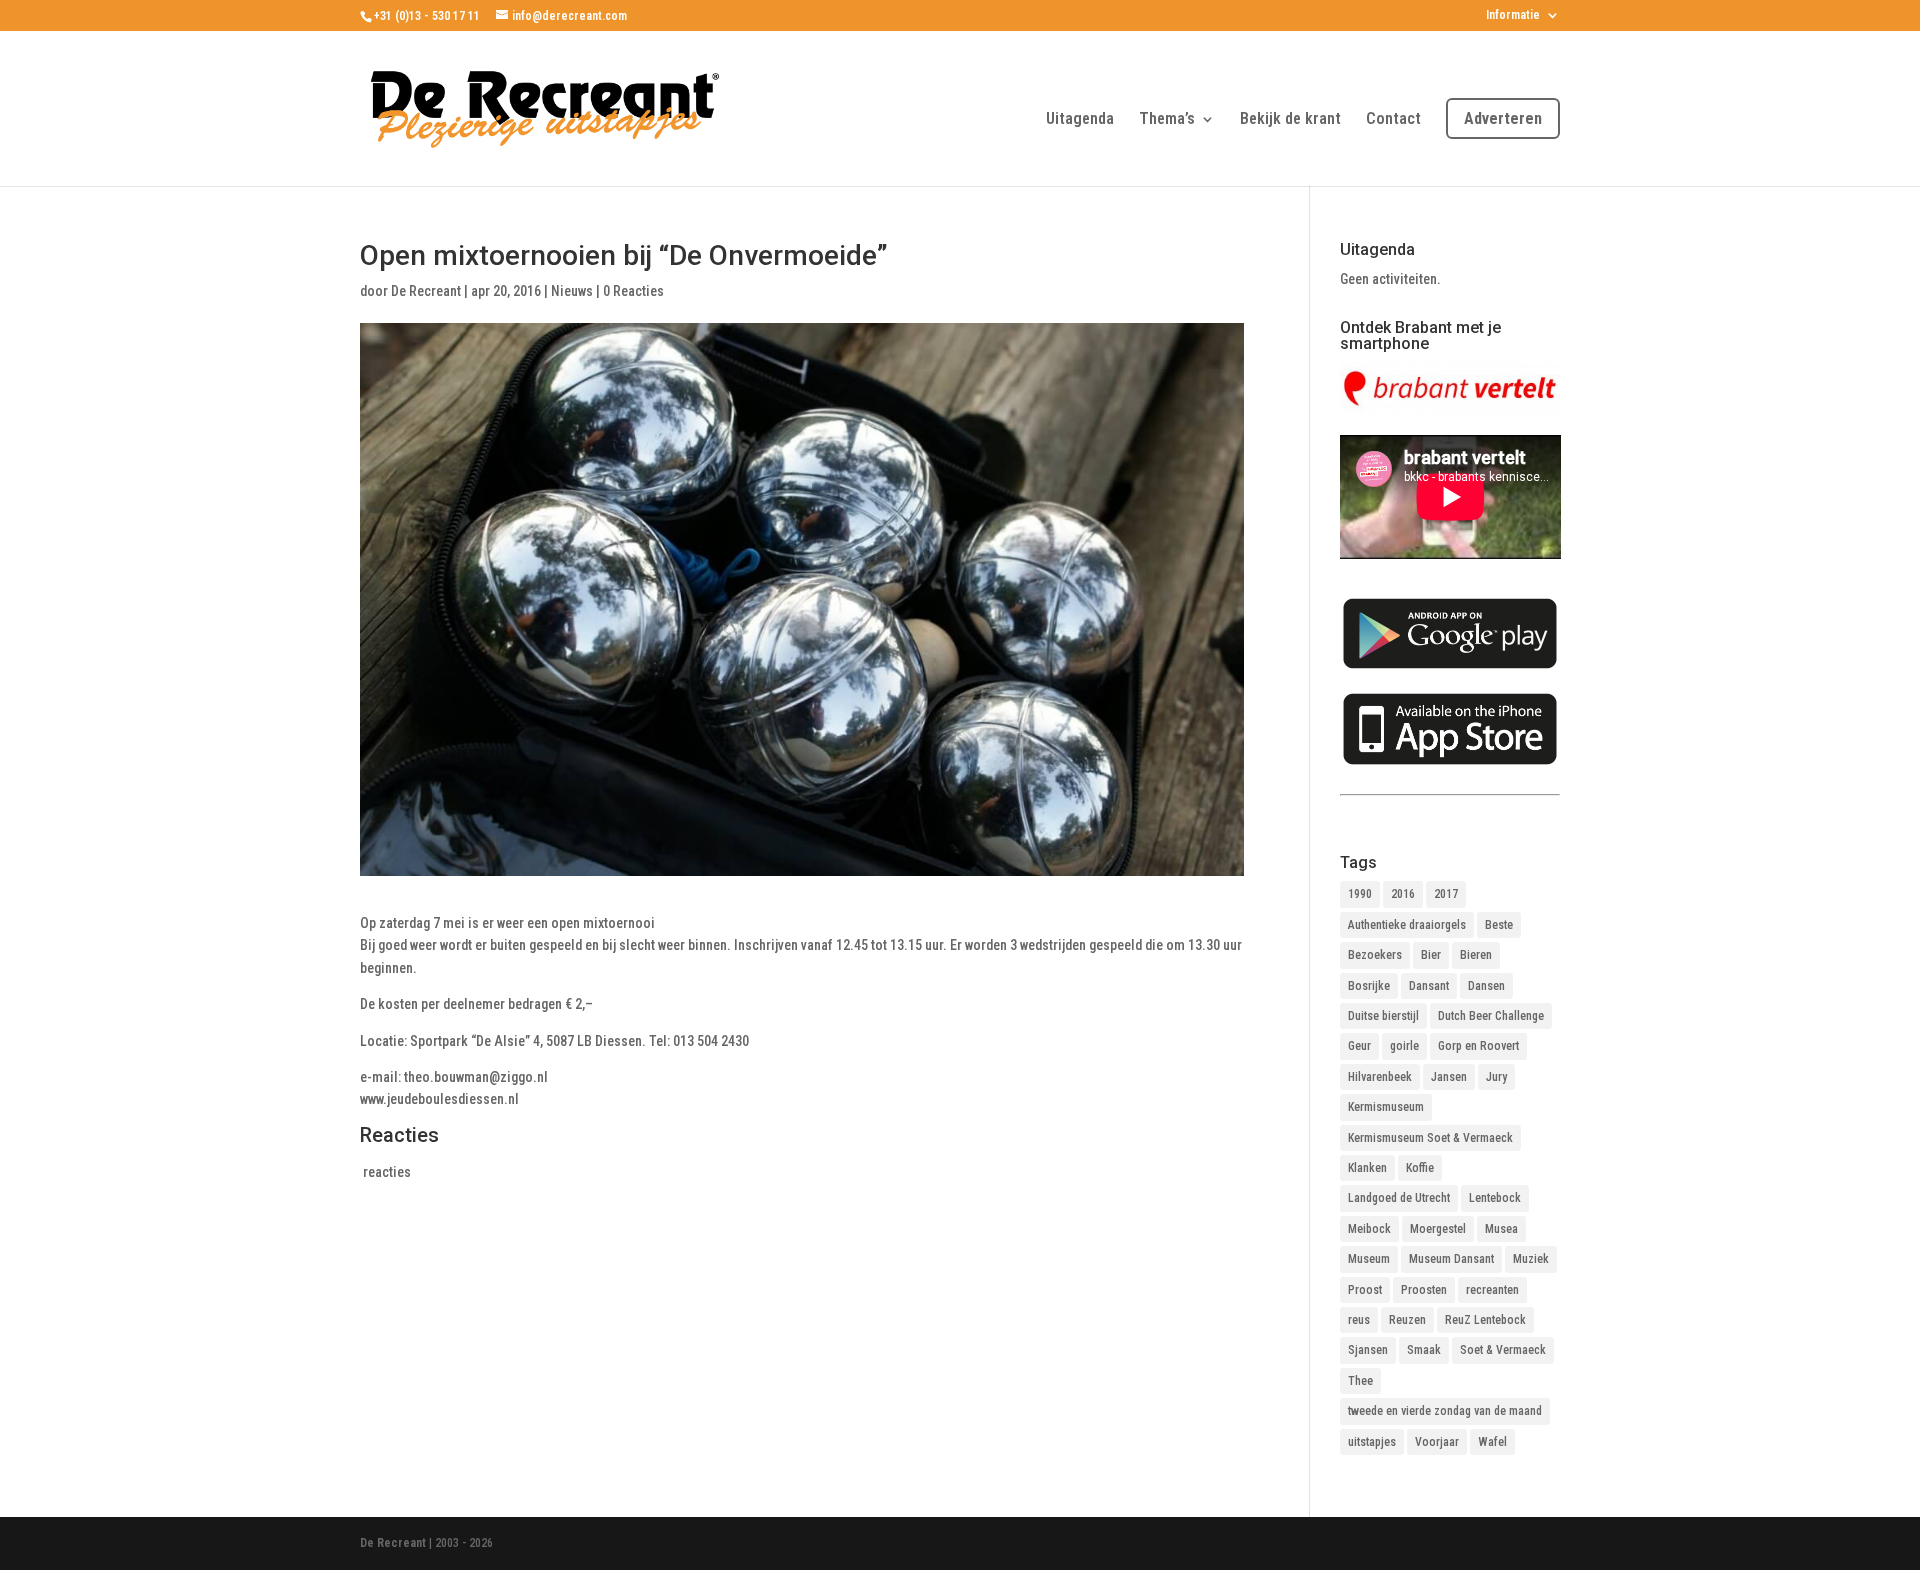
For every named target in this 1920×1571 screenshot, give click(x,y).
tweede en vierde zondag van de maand (1445, 1411)
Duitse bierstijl (1383, 1016)
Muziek (1531, 1259)
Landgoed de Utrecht (1399, 1198)
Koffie (1420, 1168)
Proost (1365, 1290)
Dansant (1429, 986)
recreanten (1492, 1290)
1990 (1360, 894)
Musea (1501, 1229)
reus (1359, 1320)
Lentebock (1495, 1198)
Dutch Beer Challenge (1491, 1016)
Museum (1369, 1259)
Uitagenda (1080, 120)
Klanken (1367, 1168)
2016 (1403, 894)
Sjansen (1368, 1350)
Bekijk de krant (1290, 120)
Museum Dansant (1451, 1259)
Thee (1360, 1381)
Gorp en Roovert (1478, 1046)
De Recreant (426, 291)
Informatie (1513, 15)
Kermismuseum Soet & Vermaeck (1430, 1138)
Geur (1359, 1046)
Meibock (1369, 1229)
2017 (1446, 894)
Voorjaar (1437, 1442)
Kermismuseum (1386, 1107)
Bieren (1476, 955)
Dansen (1486, 986)
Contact (1393, 120)
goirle (1404, 1046)
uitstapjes (1372, 1442)
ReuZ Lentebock (1485, 1320)
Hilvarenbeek (1380, 1077)
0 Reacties (633, 291)
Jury (1496, 1077)
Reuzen (1407, 1320)
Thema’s (1167, 120)
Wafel (1492, 1442)
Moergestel (1438, 1229)
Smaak (1424, 1350)
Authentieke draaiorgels (1407, 925)
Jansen (1449, 1077)
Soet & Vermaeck (1503, 1350)
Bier (1431, 955)
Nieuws (572, 291)
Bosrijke (1369, 986)
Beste (1499, 925)
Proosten (1424, 1290)
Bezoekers (1375, 955)
